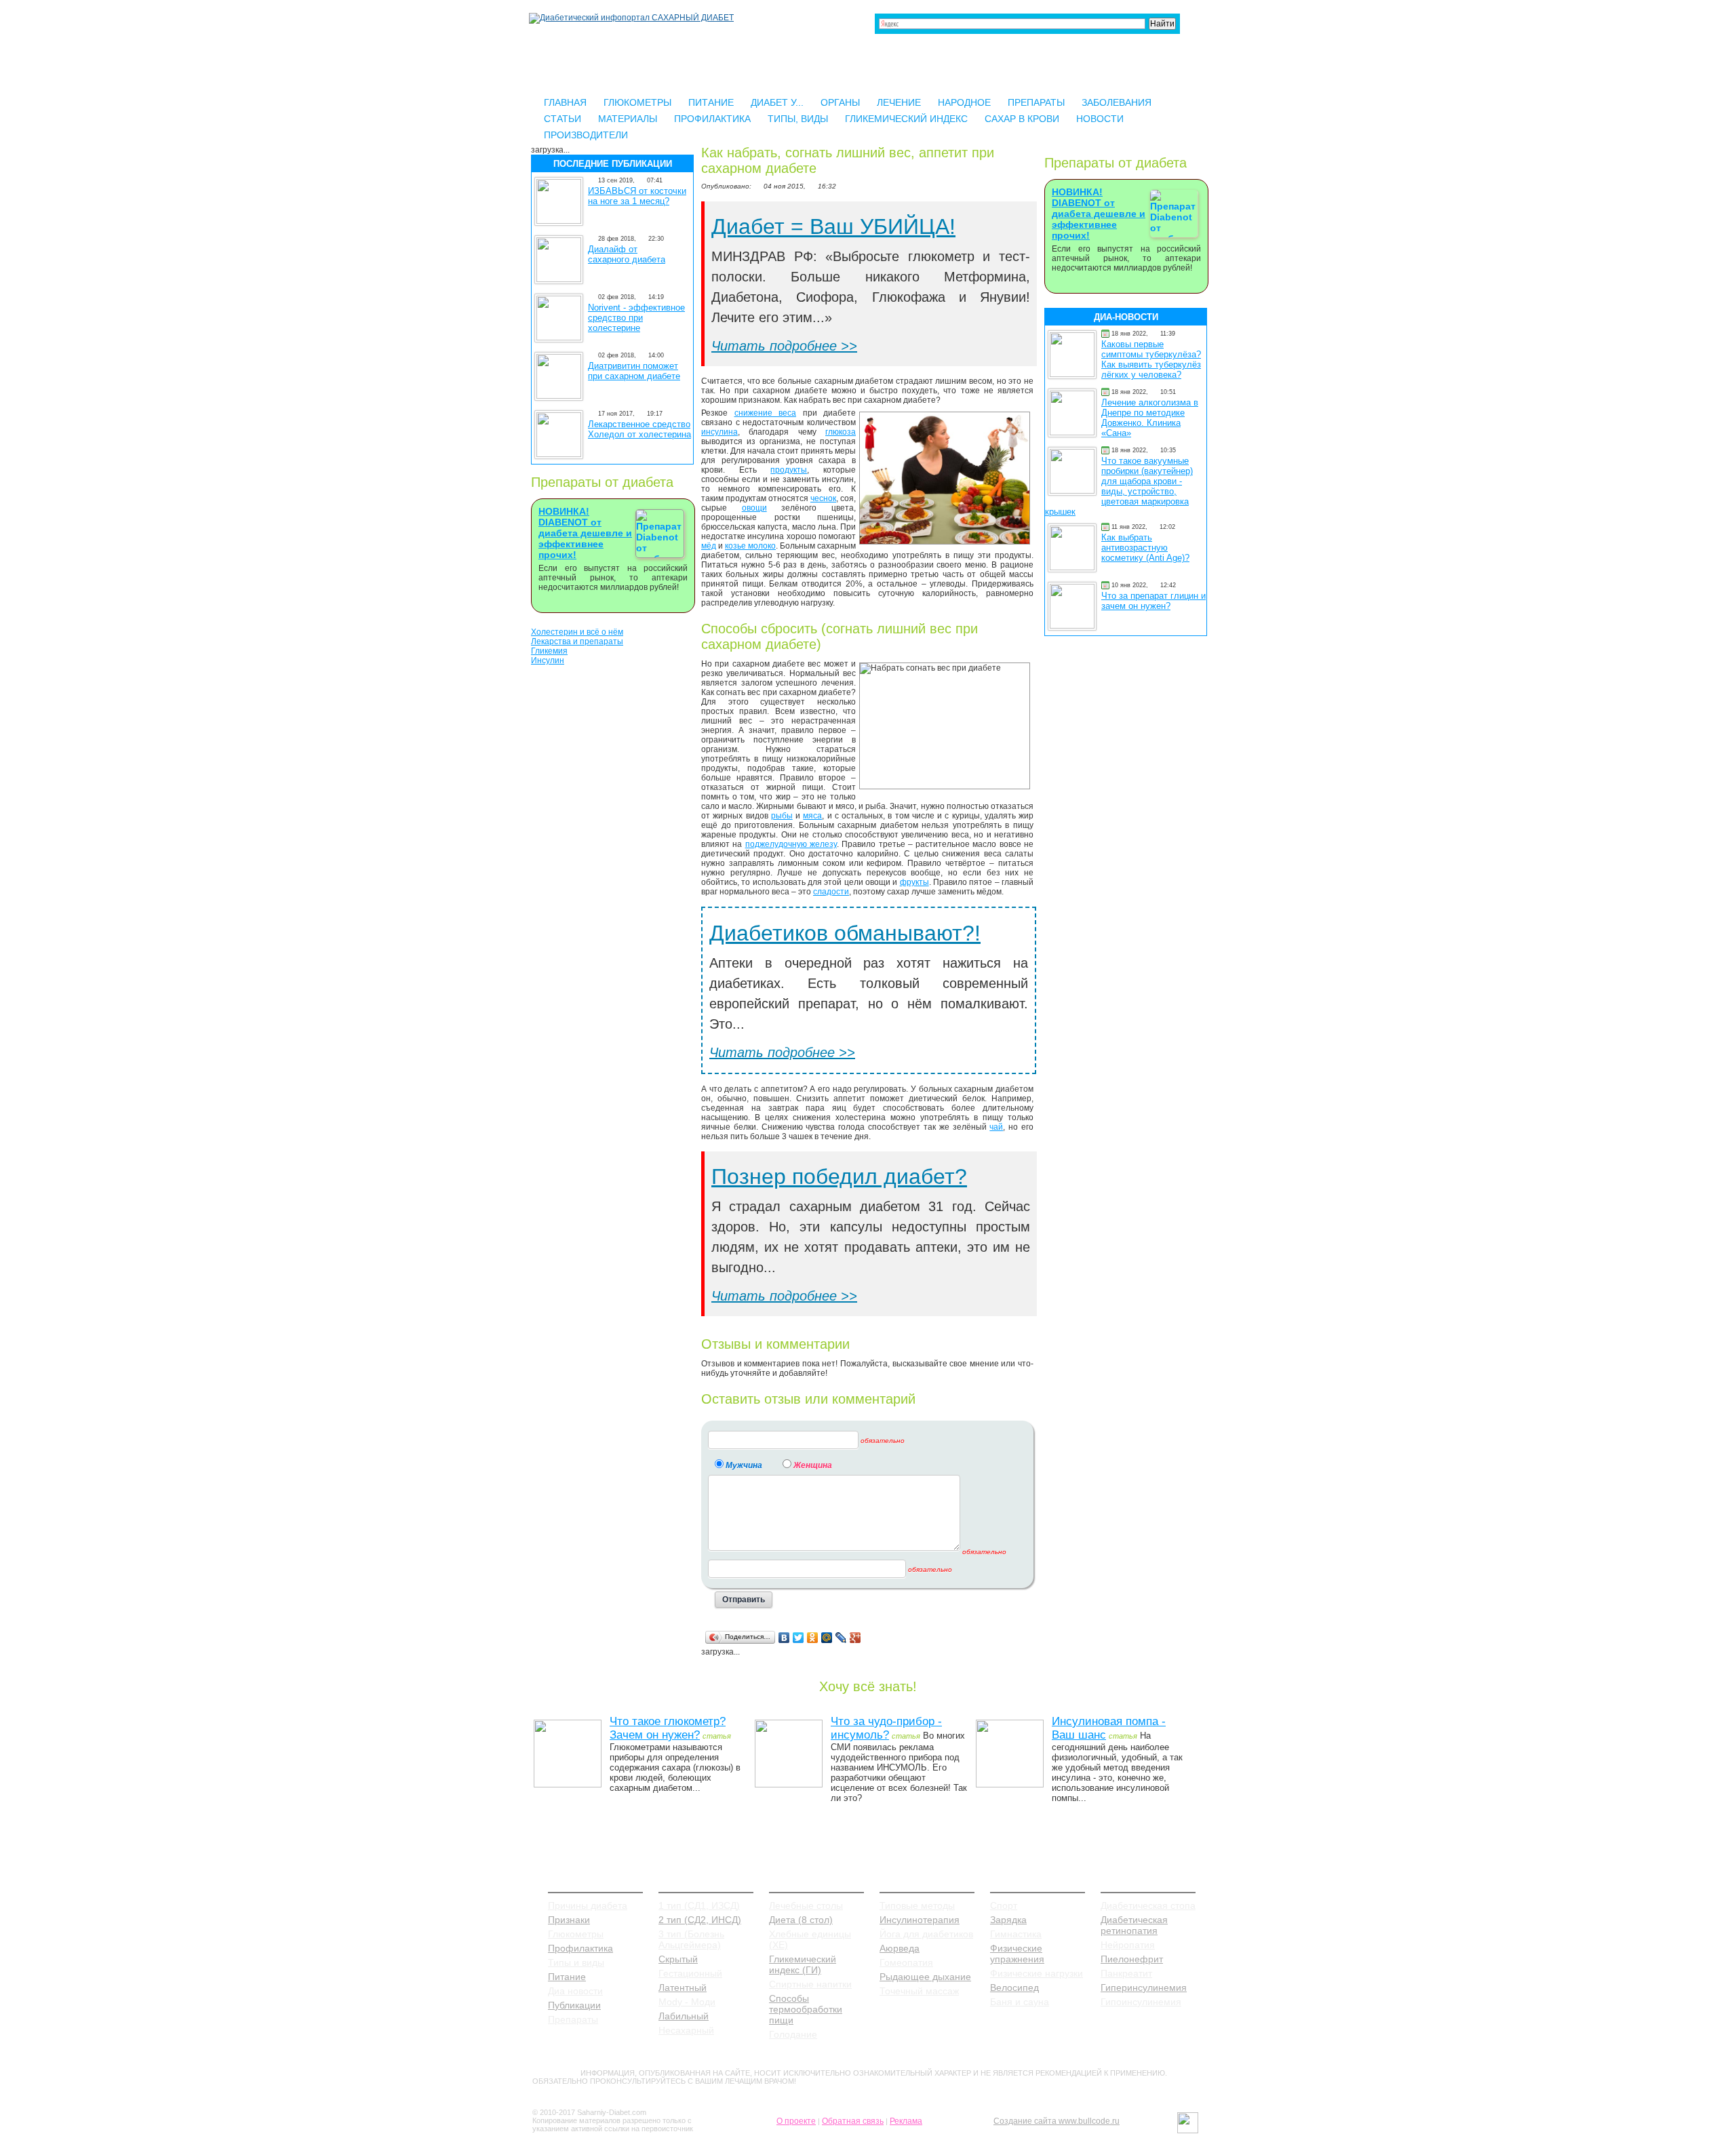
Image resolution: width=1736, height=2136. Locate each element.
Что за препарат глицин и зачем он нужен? (1153, 601)
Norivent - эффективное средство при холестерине (636, 318)
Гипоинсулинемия (1141, 2002)
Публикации (574, 2005)
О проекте (796, 2121)
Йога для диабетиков (926, 1934)
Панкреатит (1126, 1973)
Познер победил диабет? (839, 1176)
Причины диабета (588, 1905)
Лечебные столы (806, 1905)
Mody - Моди (687, 2002)
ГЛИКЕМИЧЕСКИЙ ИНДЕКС (906, 119)
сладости (831, 892)
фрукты (914, 882)
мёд (709, 546)
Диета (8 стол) (801, 1920)
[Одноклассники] (813, 1638)
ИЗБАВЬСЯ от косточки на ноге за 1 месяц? (637, 196)
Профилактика (580, 1948)
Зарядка (1008, 1920)
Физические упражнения (1017, 1954)
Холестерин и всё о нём (577, 632)
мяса (812, 816)
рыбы (782, 816)
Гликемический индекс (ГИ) (803, 1964)
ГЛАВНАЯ (565, 102)
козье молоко (750, 546)
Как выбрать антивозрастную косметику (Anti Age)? (1145, 548)
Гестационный (690, 1973)
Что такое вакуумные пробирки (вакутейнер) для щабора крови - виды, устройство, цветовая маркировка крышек (1119, 486)
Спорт (1004, 1905)
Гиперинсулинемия (1144, 1987)
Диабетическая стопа (1148, 1905)
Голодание (793, 2034)
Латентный (683, 1987)
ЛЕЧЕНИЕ (899, 102)
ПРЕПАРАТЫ (1036, 102)
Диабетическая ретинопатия (1134, 1925)
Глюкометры (576, 1934)
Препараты (573, 2019)
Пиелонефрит (1132, 1959)
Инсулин (548, 660)
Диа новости (575, 1991)
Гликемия (549, 651)
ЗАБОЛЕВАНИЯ (1117, 102)
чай (996, 1127)
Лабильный (684, 2016)
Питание (567, 1977)
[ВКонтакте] (784, 1638)
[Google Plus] (855, 1638)
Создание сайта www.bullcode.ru (1057, 2121)
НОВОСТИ (1100, 119)
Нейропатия (1128, 1945)
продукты (789, 470)
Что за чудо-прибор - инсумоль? (886, 1728)
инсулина (719, 432)
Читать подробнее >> (784, 346)
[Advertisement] (612, 878)
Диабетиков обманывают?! (845, 933)
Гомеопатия (906, 1962)
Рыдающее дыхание (925, 1977)
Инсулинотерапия (920, 1920)
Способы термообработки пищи (806, 2009)
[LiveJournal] (841, 1638)
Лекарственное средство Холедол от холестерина (639, 429)
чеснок (823, 498)
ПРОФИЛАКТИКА (712, 119)
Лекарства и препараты (577, 641)
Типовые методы (917, 1905)
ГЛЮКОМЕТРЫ (637, 102)
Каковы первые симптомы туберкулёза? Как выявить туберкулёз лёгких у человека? (1151, 359)
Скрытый (678, 1959)
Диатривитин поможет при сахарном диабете (634, 371)
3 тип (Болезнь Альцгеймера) (691, 1939)
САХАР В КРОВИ (1022, 119)
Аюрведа (900, 1948)
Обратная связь (853, 2121)
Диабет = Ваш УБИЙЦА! (833, 226)
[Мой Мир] (827, 1638)
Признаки (569, 1920)
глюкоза (841, 432)
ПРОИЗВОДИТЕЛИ (586, 135)
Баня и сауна (1020, 2002)
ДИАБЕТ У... (777, 102)
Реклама (906, 2121)
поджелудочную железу (791, 844)
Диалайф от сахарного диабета (627, 254)
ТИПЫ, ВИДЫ (798, 119)
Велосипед (1014, 1987)
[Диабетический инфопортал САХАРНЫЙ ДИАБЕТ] (631, 18)
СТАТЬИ (563, 119)
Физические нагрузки (1037, 1973)
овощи (754, 508)
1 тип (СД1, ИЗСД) (699, 1905)
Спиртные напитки (810, 1984)
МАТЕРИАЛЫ (628, 119)
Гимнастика (1016, 1934)
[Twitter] (798, 1638)
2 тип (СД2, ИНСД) (700, 1920)
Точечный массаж (919, 1991)
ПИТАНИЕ (711, 102)
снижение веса (766, 413)
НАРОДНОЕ (964, 102)
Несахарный (686, 2030)
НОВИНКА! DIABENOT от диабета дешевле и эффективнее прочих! (585, 533)
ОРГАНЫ (840, 102)
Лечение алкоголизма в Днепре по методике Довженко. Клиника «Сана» (1150, 418)
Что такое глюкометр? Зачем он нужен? (668, 1728)
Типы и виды (576, 1962)
